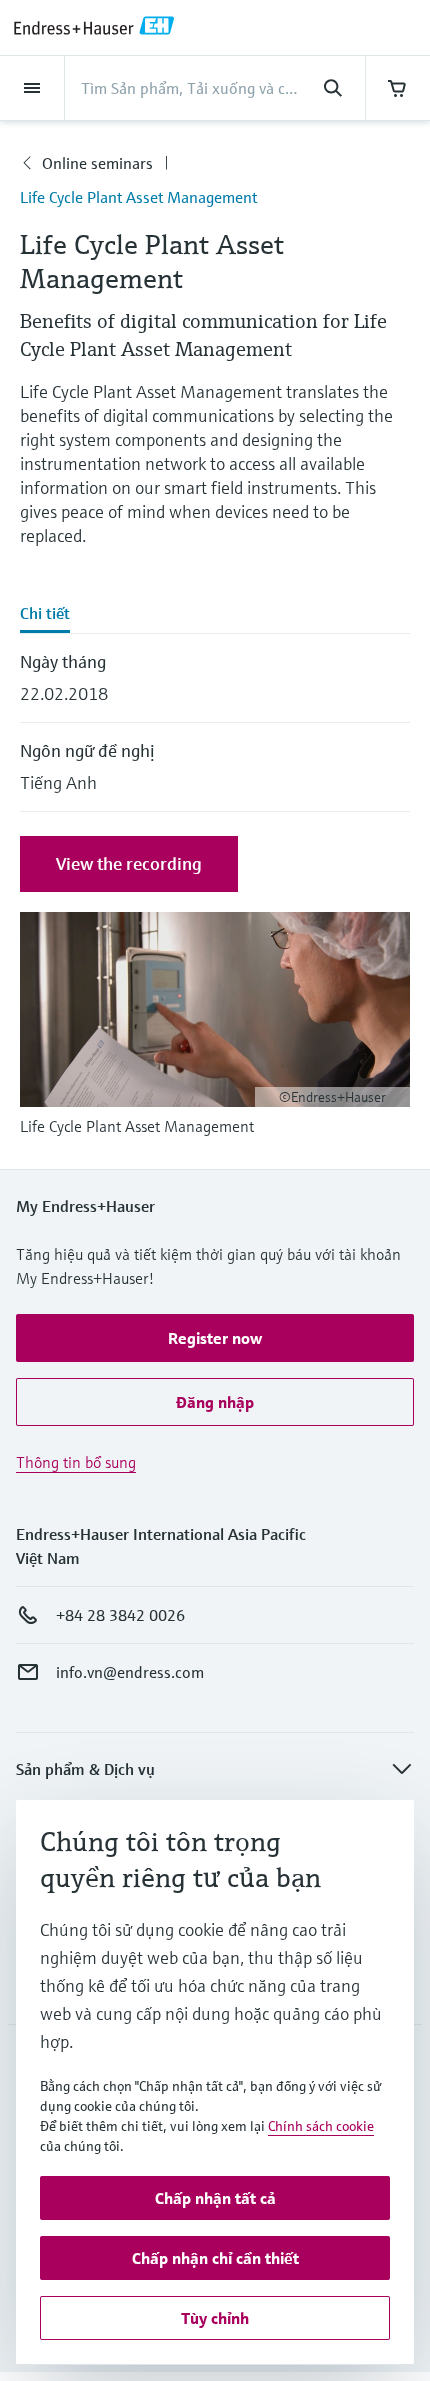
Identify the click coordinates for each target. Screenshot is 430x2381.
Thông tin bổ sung (76, 1462)
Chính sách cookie (321, 2126)
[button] (215, 1338)
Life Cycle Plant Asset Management (138, 197)
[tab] (215, 615)
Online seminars (97, 163)
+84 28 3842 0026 (120, 1615)
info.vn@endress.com (130, 1672)
